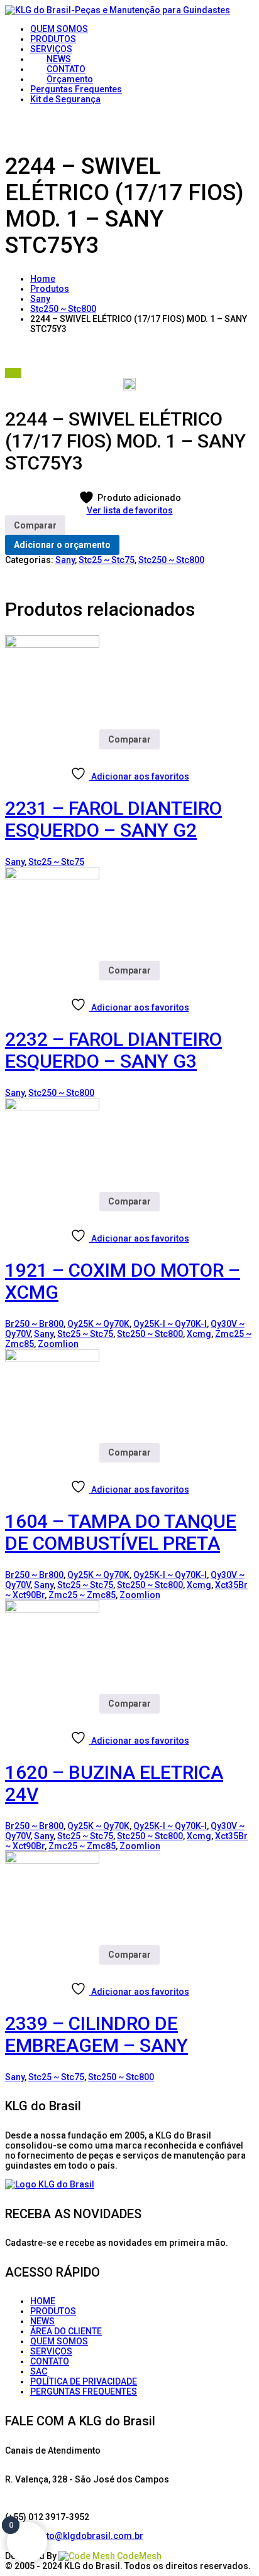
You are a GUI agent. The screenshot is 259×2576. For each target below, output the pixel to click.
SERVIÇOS (51, 2351)
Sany (40, 299)
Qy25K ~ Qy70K (98, 1324)
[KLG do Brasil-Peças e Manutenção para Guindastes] (118, 10)
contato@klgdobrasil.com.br (83, 2536)
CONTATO (50, 2361)
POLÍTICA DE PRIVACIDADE (84, 2381)
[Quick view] (13, 754)
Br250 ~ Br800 (34, 1324)
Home (43, 279)
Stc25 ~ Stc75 (107, 560)
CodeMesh (138, 2556)
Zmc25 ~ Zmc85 (82, 1595)
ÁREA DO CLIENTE (66, 2331)
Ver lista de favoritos (130, 510)
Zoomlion (58, 1344)
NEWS (42, 2321)
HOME (43, 2301)
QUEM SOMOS (59, 2341)
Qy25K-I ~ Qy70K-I (170, 1324)
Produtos (50, 289)
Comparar (35, 525)
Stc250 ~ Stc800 (63, 309)
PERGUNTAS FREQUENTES (84, 2391)
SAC (39, 2371)
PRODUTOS (53, 2311)
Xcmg (199, 1334)
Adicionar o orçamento (62, 545)
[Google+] (50, 2546)
